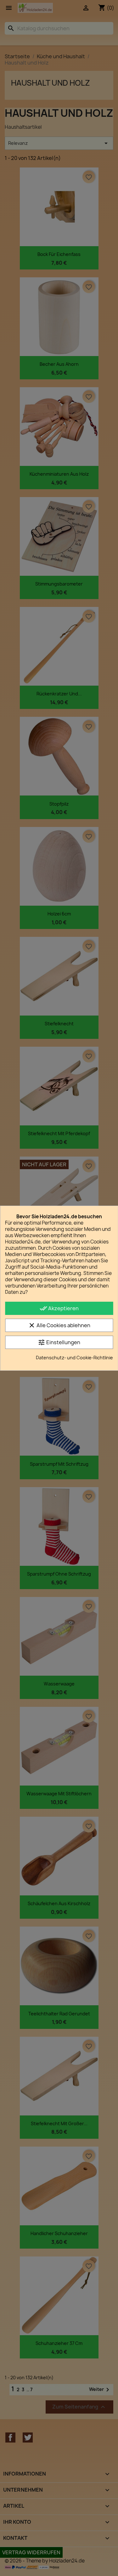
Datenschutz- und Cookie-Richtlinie (74, 1358)
